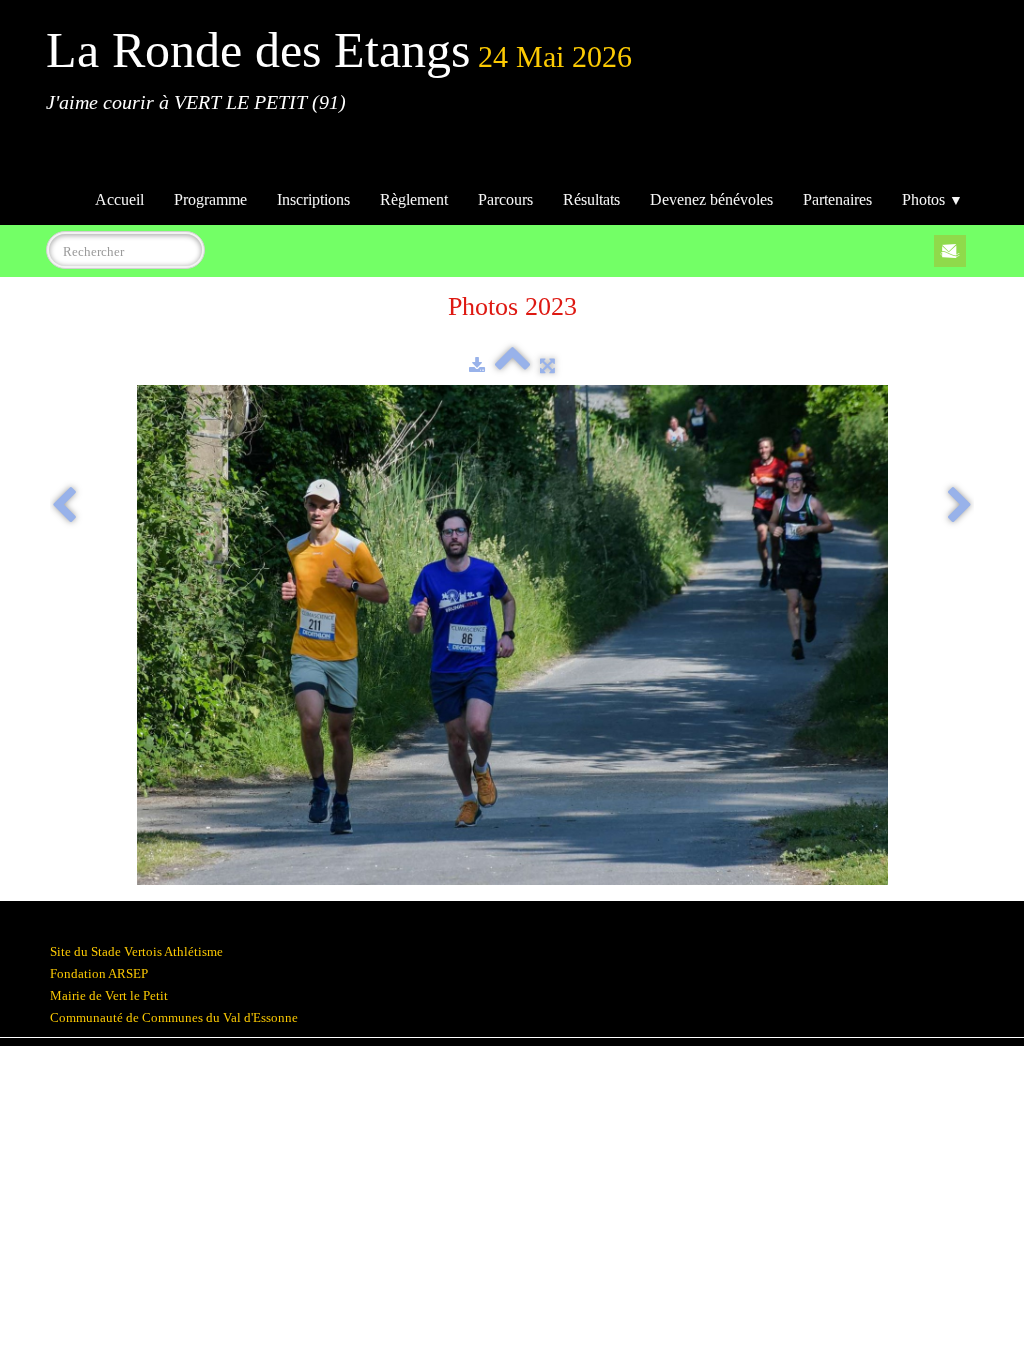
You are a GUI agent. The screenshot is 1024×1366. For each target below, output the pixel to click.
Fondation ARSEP (99, 973)
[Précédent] (64, 507)
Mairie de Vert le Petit (109, 995)
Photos (932, 199)
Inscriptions (313, 199)
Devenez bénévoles (711, 199)
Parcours (505, 199)
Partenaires (837, 199)
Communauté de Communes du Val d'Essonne (174, 1017)
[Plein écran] (547, 365)
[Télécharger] (477, 365)
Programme (210, 199)
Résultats (591, 199)
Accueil (119, 199)
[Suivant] (960, 507)
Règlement (414, 199)
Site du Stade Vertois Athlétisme (136, 951)
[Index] (512, 365)
